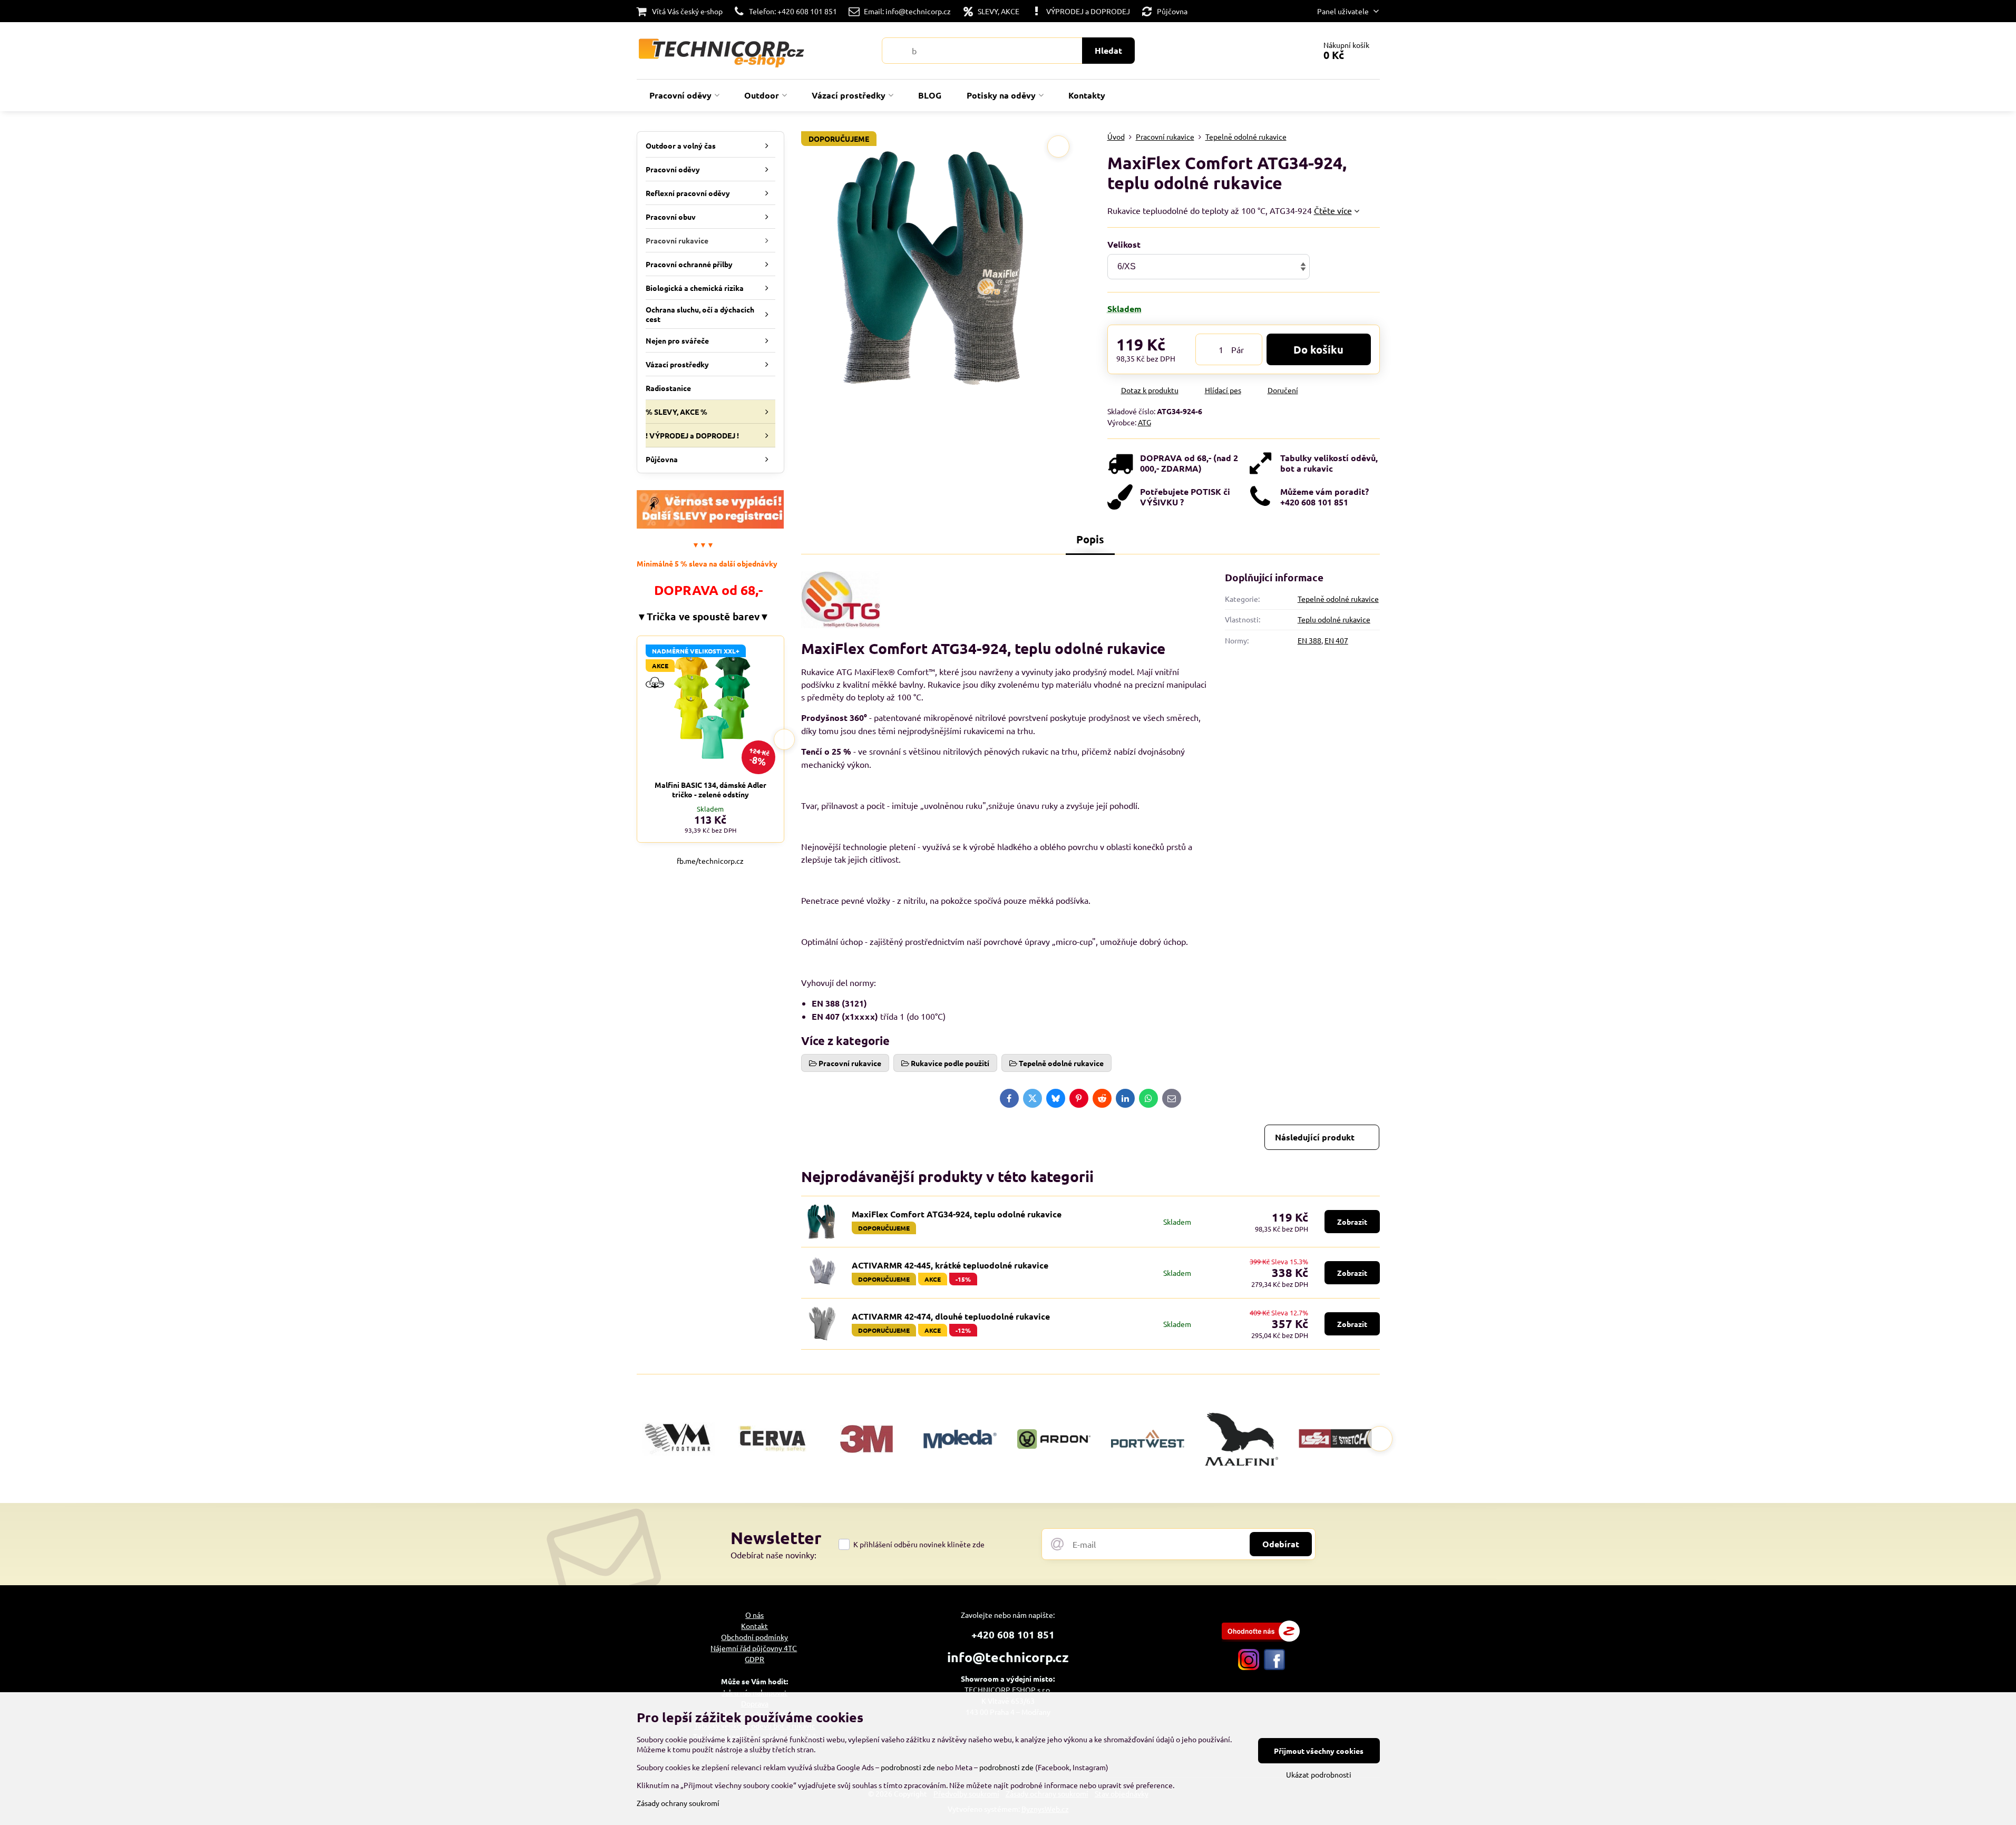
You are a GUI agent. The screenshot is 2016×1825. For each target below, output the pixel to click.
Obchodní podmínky (754, 1637)
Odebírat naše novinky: (773, 1555)
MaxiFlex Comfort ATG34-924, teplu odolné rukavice (957, 1214)
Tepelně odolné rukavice (1338, 599)
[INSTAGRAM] (1249, 1667)
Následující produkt (1315, 1137)
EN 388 (1309, 640)
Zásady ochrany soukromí (678, 1803)
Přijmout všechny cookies (1319, 1751)
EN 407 (1336, 640)
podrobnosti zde (908, 1767)
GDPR (754, 1659)
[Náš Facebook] (1274, 1667)
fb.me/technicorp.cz (710, 861)
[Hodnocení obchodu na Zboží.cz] (1261, 1638)
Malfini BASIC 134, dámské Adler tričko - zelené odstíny (710, 789)
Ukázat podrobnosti (1319, 1774)
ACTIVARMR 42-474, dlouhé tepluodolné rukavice (951, 1316)
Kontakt (754, 1626)
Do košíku (1318, 349)
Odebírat (1281, 1544)
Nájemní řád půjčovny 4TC (754, 1648)
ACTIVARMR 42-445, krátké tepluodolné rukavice (950, 1265)
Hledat (1108, 50)
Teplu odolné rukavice (1334, 619)
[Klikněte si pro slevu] (710, 525)
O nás (754, 1615)
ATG (1145, 422)
